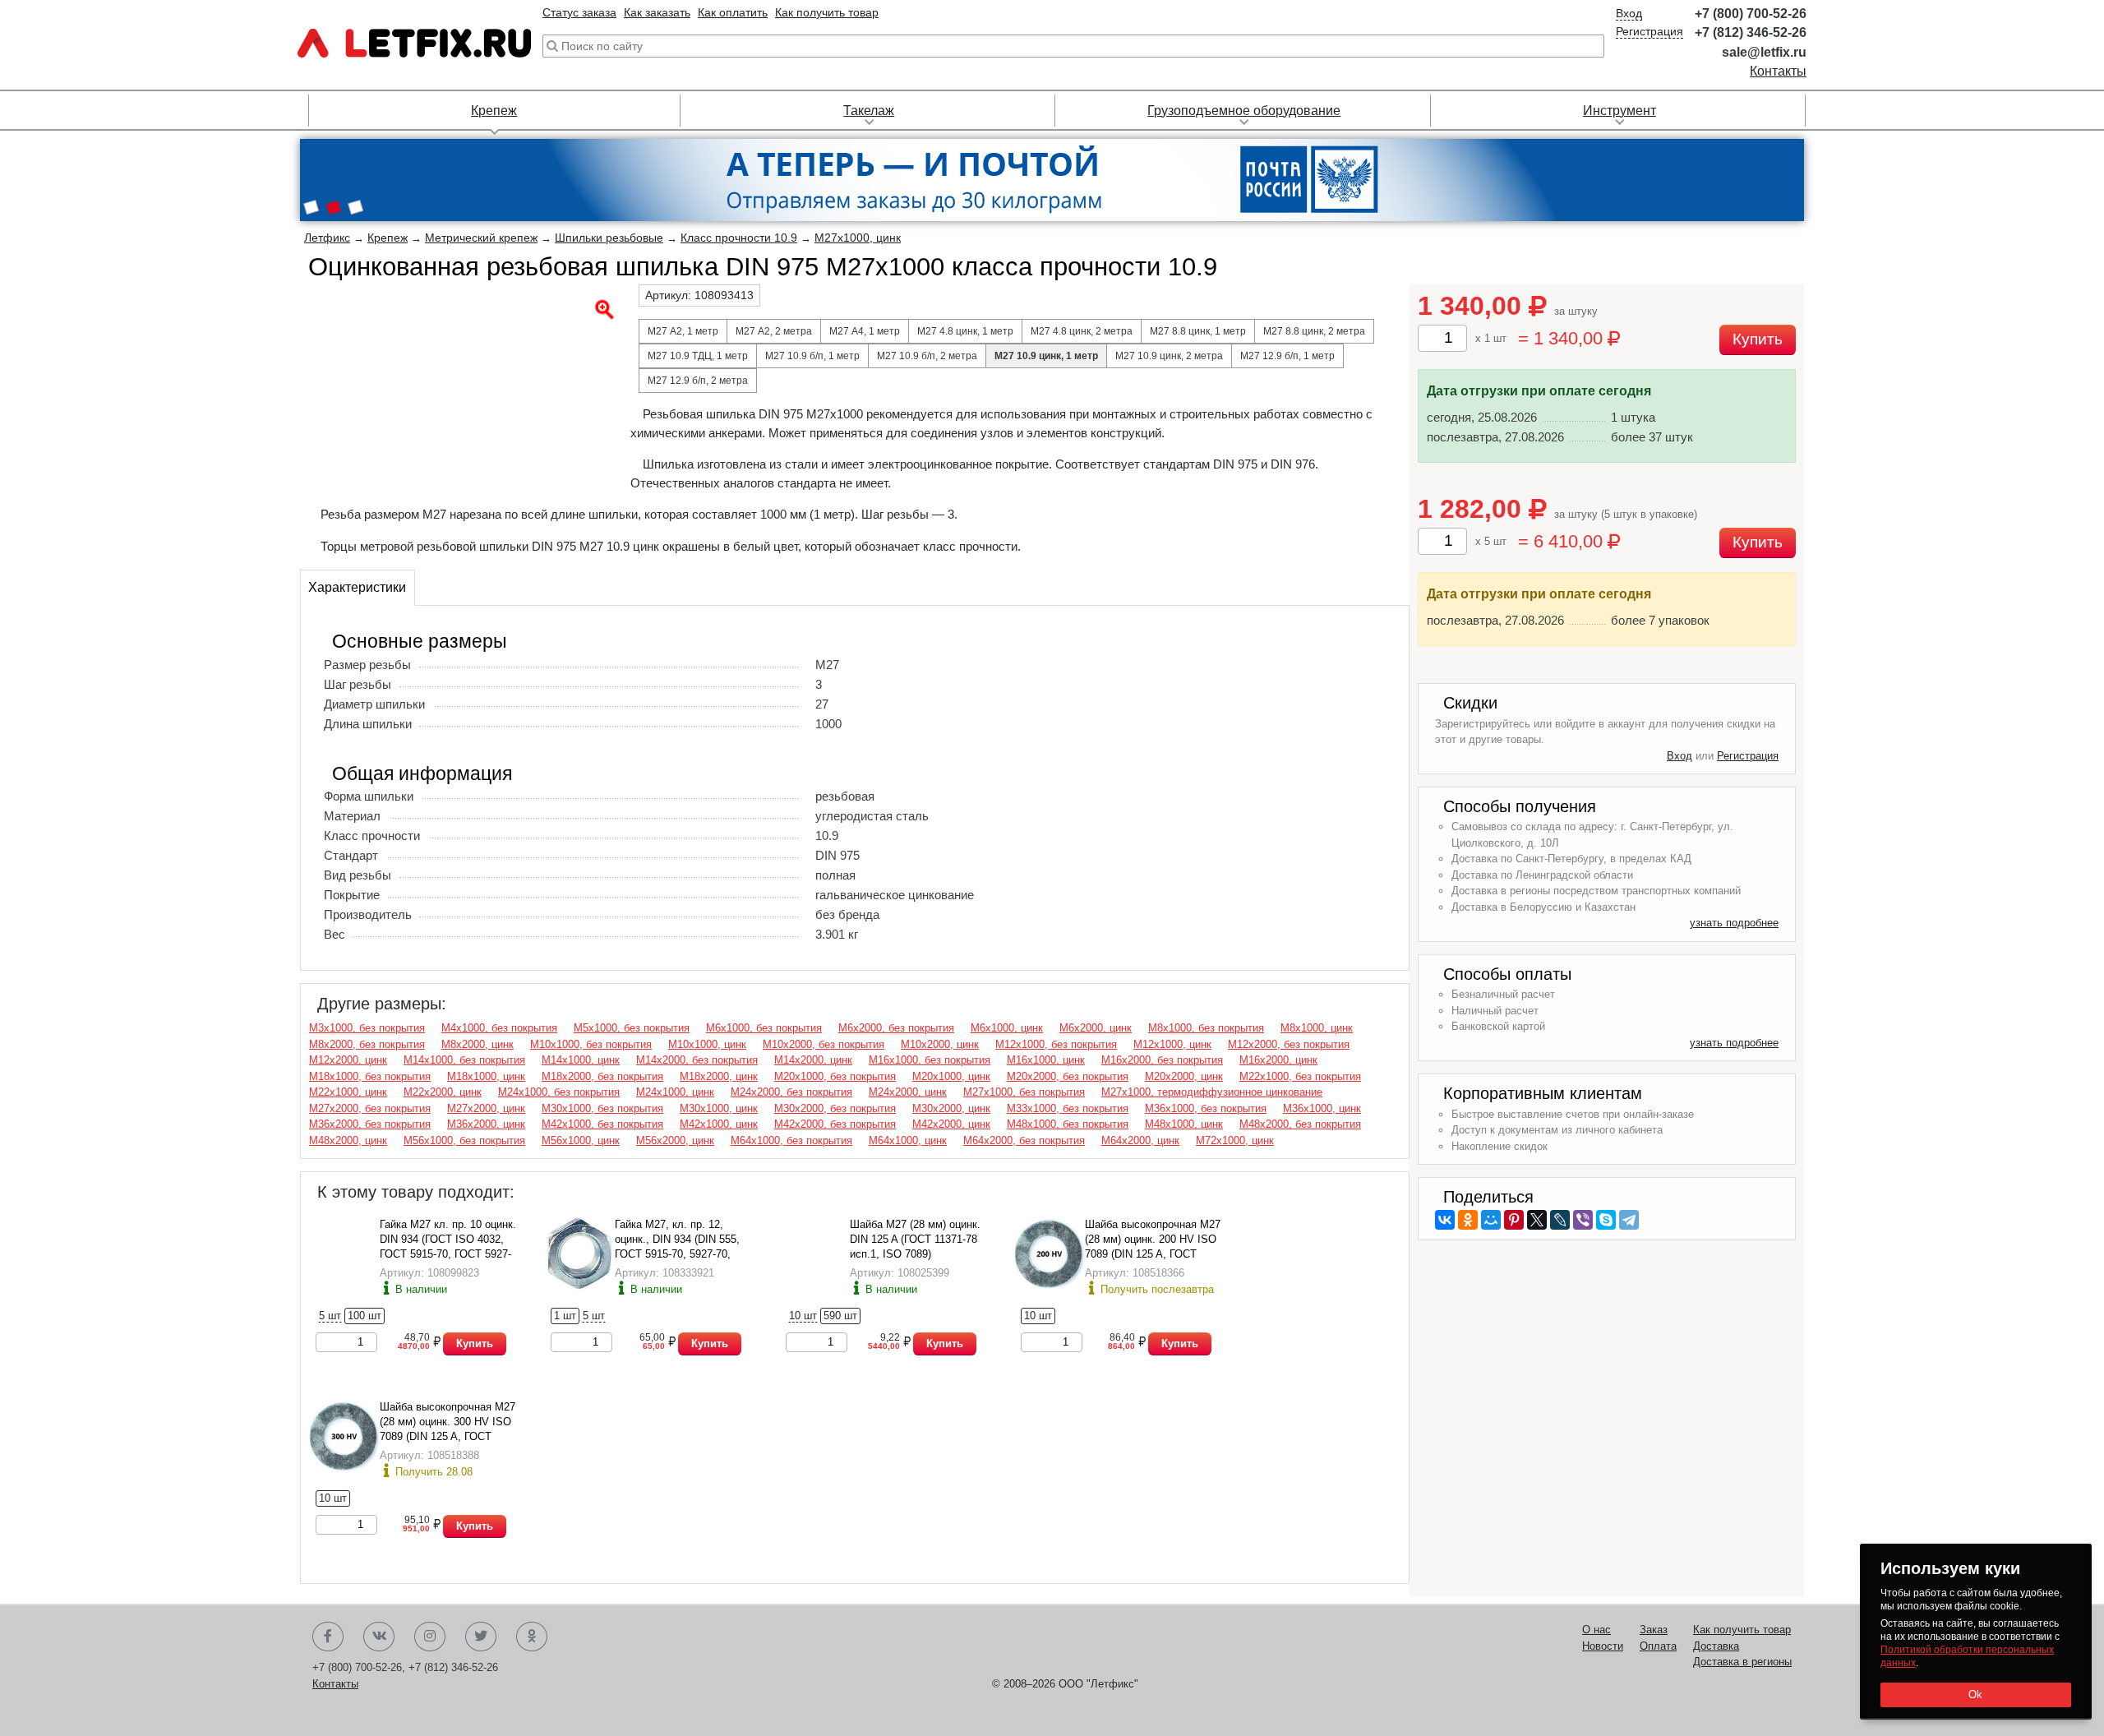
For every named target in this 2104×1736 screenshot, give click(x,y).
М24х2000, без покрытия (791, 1092)
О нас (1596, 1630)
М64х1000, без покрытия (791, 1140)
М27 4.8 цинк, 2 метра (1082, 331)
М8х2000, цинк (478, 1044)
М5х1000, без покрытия (632, 1028)
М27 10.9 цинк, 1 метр (1046, 356)
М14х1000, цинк (581, 1060)
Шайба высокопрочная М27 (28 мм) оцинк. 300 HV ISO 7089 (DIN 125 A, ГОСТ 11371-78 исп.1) (448, 1422)
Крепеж (494, 111)
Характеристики (357, 587)
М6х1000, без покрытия (764, 1028)
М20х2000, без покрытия (1068, 1076)
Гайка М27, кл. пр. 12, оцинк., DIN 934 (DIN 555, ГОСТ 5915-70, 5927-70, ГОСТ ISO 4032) (677, 1239)
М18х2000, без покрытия (602, 1076)
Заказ (1654, 1630)
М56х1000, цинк (581, 1140)
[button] (311, 209)
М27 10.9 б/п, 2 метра (927, 356)
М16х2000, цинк (1278, 1060)
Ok (1976, 1694)
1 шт (565, 1316)
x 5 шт (1491, 541)
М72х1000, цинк (1235, 1140)
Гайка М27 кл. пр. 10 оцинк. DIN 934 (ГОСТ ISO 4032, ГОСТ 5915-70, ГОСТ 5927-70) (448, 1239)
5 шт (330, 1316)
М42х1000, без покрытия (602, 1124)
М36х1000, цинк (1322, 1108)
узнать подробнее (1734, 923)
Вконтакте (379, 1637)
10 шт (803, 1316)
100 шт (365, 1316)
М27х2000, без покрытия (370, 1108)
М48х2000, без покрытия (1300, 1124)
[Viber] (1583, 1220)
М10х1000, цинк (707, 1044)
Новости (1603, 1646)
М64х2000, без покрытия (1024, 1140)
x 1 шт (1491, 338)
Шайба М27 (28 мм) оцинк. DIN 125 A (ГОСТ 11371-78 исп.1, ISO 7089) (915, 1239)
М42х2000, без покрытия (835, 1124)
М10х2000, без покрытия (824, 1044)
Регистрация (1650, 31)
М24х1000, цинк (675, 1092)
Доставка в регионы (1742, 1662)
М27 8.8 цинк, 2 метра (1314, 331)
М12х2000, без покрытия (1289, 1044)
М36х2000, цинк (486, 1124)
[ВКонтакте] (1445, 1220)
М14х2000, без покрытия (697, 1060)
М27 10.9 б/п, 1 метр (812, 356)
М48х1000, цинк (1184, 1124)
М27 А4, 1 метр (865, 331)
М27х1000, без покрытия (1024, 1092)
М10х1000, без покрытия (591, 1044)
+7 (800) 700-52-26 (1751, 14)
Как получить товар (827, 12)
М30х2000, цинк (951, 1108)
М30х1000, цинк (719, 1108)
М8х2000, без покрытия (367, 1044)
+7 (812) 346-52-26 (1751, 32)
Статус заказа (579, 12)
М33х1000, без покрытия (1068, 1108)
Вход (1629, 13)
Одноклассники (532, 1637)
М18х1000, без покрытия (370, 1076)
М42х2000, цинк (951, 1124)
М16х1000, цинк (1046, 1060)
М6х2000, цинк (1096, 1028)
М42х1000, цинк (719, 1124)
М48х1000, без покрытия (1068, 1124)
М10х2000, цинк (940, 1044)
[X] (1537, 1220)
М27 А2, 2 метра (774, 331)
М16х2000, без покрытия (1162, 1060)
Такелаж (869, 111)
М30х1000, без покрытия (602, 1108)
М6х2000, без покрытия (896, 1028)
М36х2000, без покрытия (370, 1124)
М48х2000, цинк (348, 1140)
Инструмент (1620, 111)
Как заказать (657, 12)
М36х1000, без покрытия (1206, 1108)
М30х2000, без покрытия (835, 1108)
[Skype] (1606, 1220)
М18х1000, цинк (486, 1076)
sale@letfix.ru (1764, 52)
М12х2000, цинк (348, 1060)
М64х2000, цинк (1140, 1140)
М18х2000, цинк (719, 1076)
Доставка (1716, 1646)
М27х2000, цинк (486, 1108)
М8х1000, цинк (1317, 1028)
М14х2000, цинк (813, 1060)
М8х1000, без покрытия (1206, 1028)
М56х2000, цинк (675, 1140)
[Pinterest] (1514, 1220)
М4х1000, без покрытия (499, 1028)
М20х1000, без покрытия (835, 1076)
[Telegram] (1629, 1220)
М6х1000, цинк (1007, 1028)
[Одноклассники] (1468, 1220)
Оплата (1658, 1646)
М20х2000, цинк (1184, 1076)
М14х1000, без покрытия (464, 1060)
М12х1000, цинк (1172, 1044)
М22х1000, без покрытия (1300, 1076)
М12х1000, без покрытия (1056, 1044)
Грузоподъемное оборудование (1244, 111)
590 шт (840, 1316)
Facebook (328, 1637)
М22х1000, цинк (348, 1092)
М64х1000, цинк (908, 1140)
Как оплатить (733, 12)
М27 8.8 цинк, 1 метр (1198, 331)
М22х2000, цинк (443, 1092)
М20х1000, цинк (951, 1076)
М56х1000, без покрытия (464, 1140)
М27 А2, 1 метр (683, 331)
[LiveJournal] (1560, 1220)
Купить (475, 1344)
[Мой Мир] (1491, 1220)
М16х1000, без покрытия (930, 1060)
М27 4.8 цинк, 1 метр (965, 331)
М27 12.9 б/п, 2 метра (698, 381)
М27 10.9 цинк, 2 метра (1169, 356)
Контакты (1778, 71)
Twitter (481, 1637)
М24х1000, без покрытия (559, 1092)
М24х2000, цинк (908, 1092)
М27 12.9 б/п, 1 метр (1287, 356)
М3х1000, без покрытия (367, 1028)
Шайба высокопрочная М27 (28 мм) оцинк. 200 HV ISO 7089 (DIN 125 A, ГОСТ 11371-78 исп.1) (1153, 1239)
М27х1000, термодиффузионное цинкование (1212, 1092)
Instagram (430, 1637)
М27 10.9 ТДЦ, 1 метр (698, 356)
